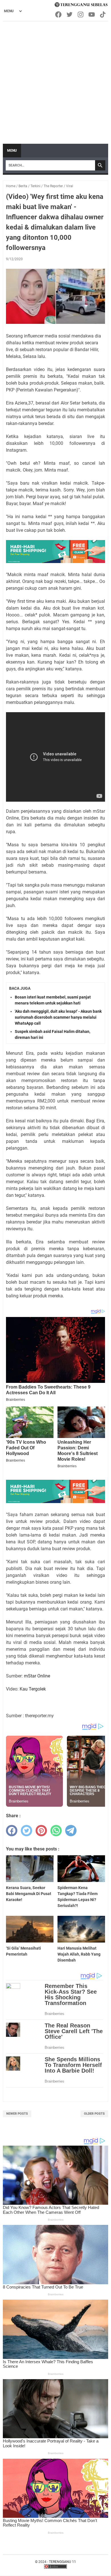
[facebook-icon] (59, 14)
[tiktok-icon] (103, 14)
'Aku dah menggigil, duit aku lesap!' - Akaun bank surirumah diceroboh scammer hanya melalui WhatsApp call (58, 1017)
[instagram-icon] (81, 14)
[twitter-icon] (70, 14)
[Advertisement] (55, 80)
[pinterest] (41, 1831)
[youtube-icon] (92, 14)
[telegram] (71, 1831)
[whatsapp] (56, 1831)
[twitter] (26, 1831)
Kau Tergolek (33, 1689)
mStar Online (37, 1676)
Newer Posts (17, 2114)
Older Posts (94, 2114)
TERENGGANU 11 (62, 2562)
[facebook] (12, 1831)
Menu (12, 151)
